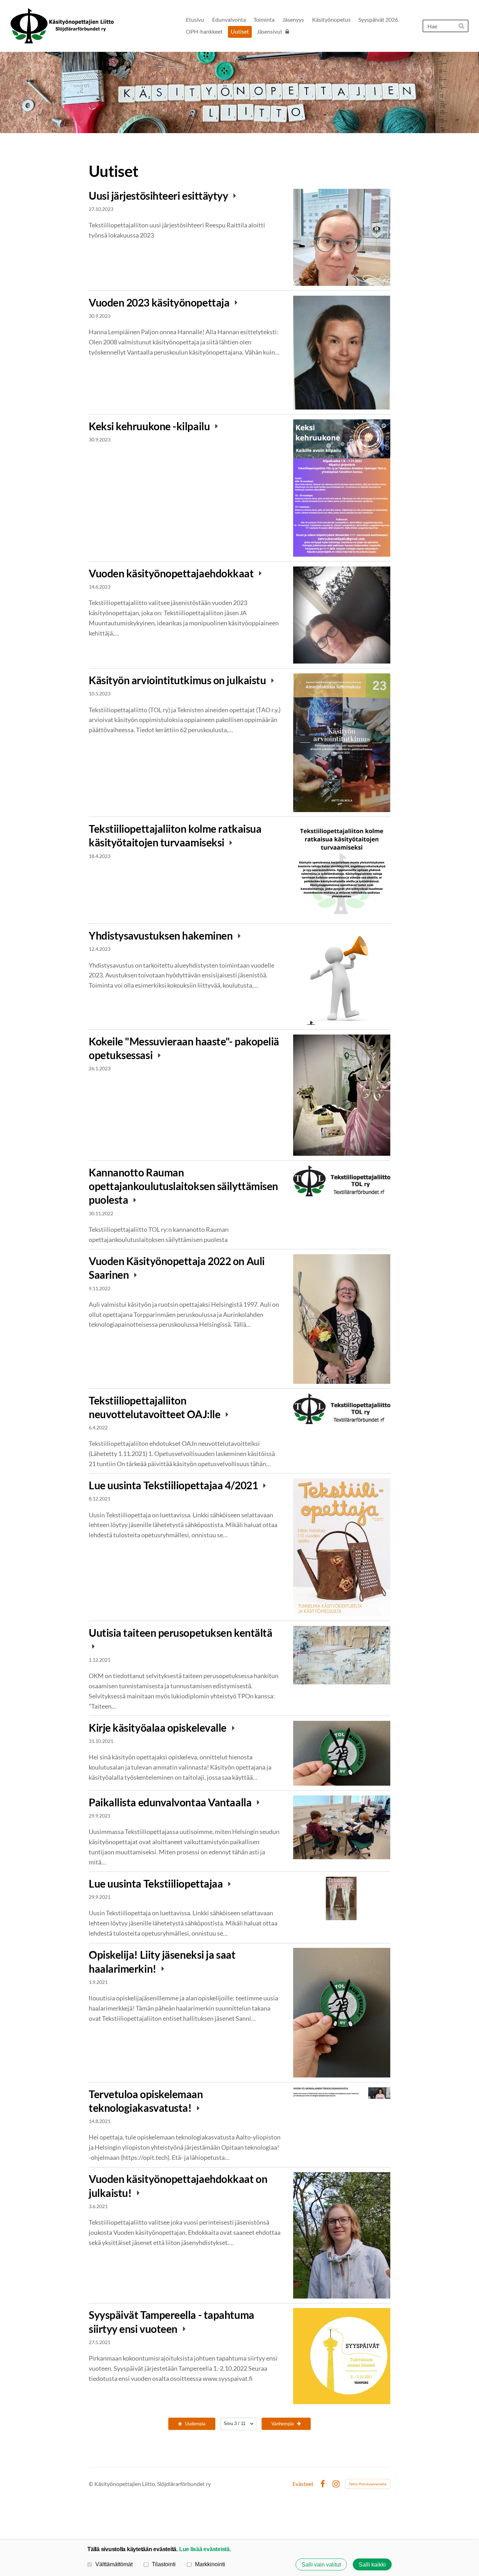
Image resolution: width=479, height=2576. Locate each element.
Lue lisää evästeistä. (205, 2549)
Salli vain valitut (321, 2564)
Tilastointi (164, 2564)
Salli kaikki (372, 2564)
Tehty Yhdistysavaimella (368, 2484)
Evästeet (303, 2484)
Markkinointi (210, 2564)
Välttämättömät (114, 2564)
